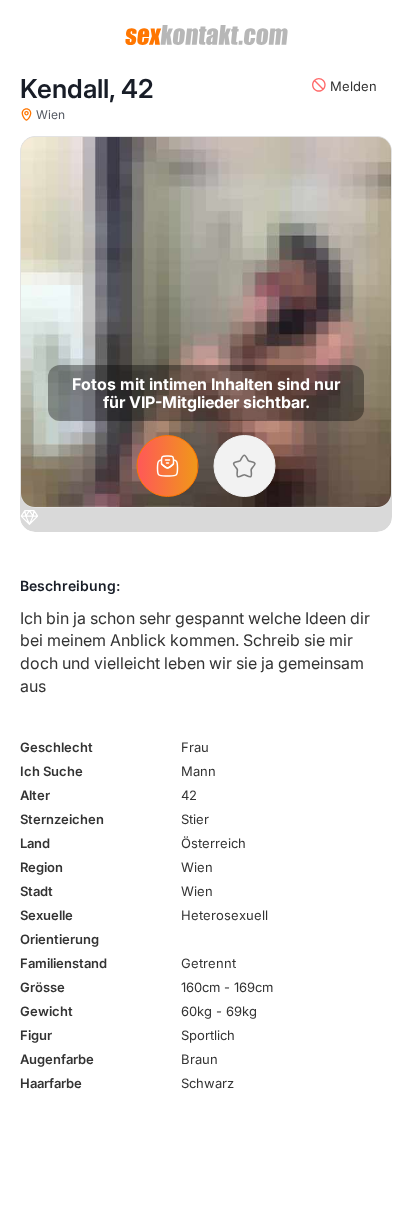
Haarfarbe (51, 1083)
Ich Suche (51, 771)
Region (41, 867)
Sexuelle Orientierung (59, 927)
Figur (36, 1035)
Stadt (36, 891)
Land (35, 843)
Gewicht (46, 1011)
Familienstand (63, 963)
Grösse (42, 987)
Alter (35, 795)
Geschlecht (56, 747)
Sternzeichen (62, 819)
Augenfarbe (57, 1059)
